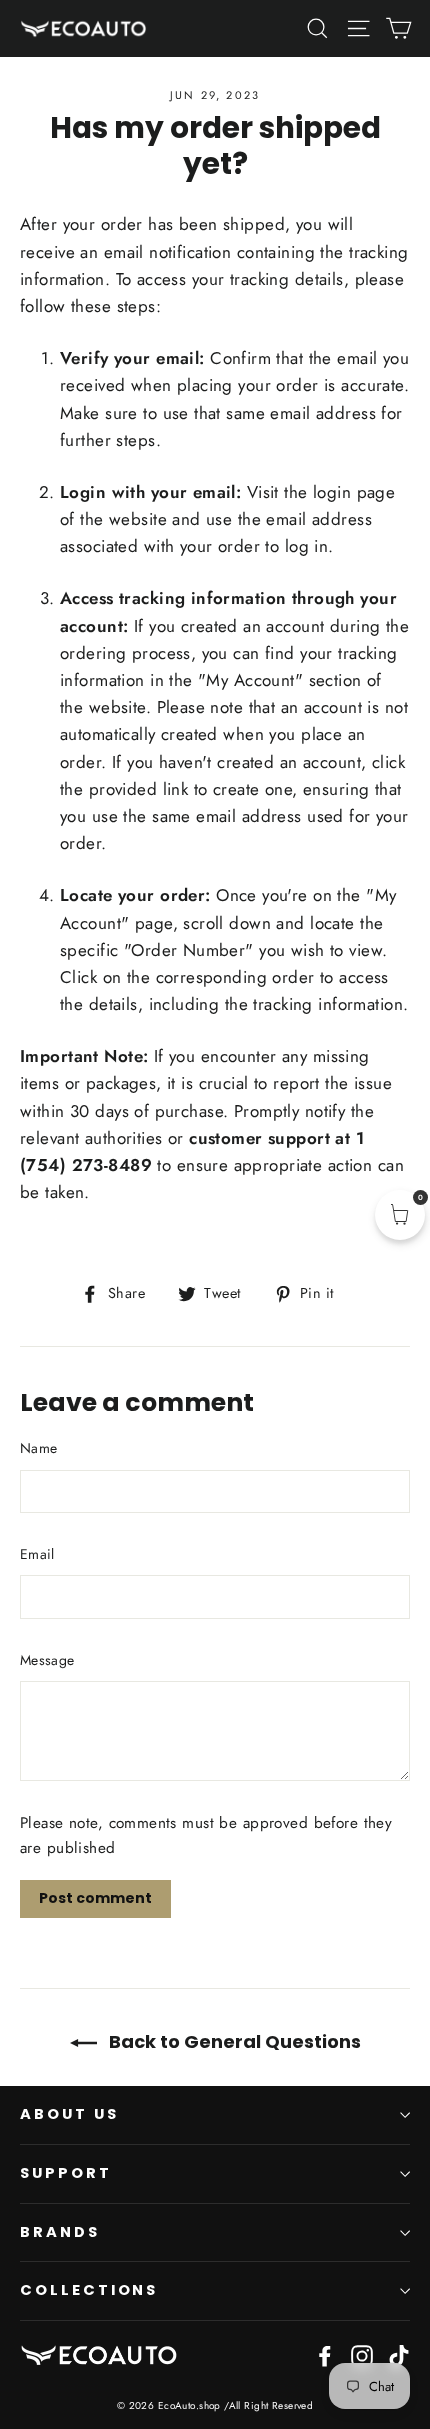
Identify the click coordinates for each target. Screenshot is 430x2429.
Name (38, 1448)
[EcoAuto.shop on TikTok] (399, 2354)
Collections (89, 2290)
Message (47, 1660)
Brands (60, 2232)
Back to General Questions (233, 2041)
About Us (69, 2114)
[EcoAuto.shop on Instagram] (362, 2354)
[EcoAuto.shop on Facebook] (325, 2354)
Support (66, 2173)
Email (37, 1554)
